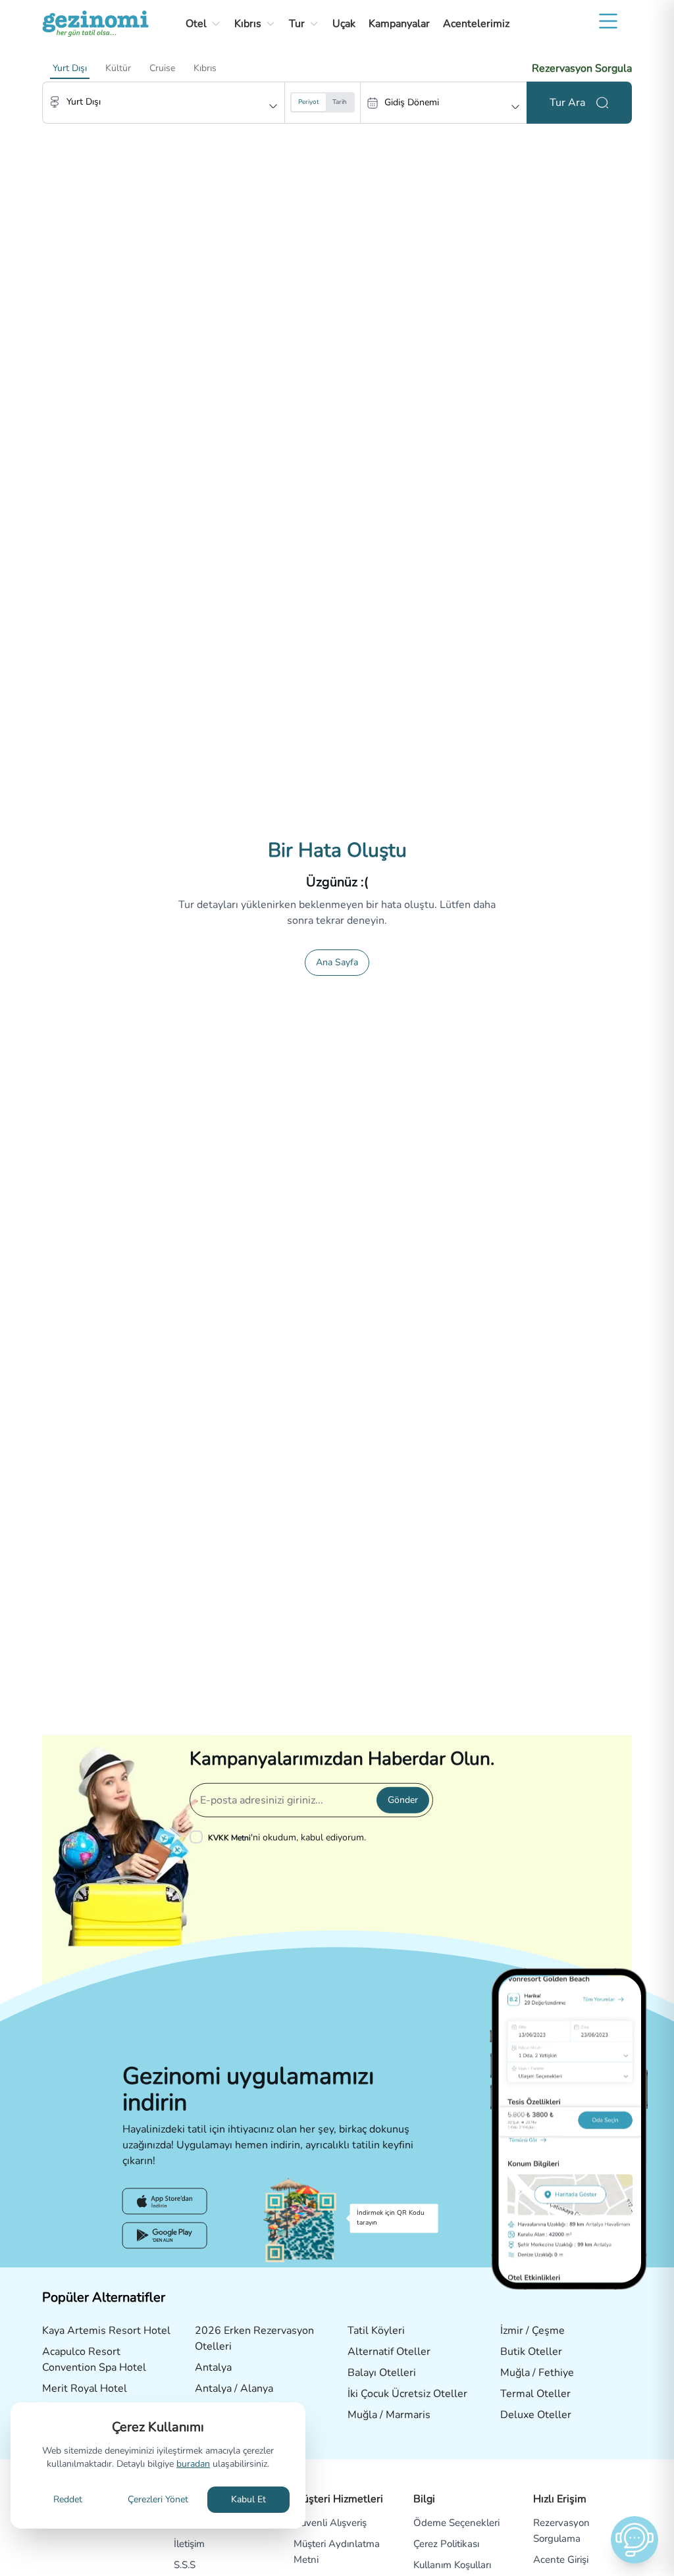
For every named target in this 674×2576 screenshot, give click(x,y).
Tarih (340, 102)
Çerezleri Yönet (158, 2499)
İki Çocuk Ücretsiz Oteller (407, 2394)
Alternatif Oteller (389, 2352)
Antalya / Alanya (234, 2388)
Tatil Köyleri (376, 2331)
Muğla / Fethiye (537, 2373)
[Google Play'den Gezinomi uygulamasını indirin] (165, 2236)
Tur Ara (567, 103)
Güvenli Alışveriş (330, 2523)
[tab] (70, 68)
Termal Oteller (535, 2394)
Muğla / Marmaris (389, 2415)
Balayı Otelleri (382, 2373)
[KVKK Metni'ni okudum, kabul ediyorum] (199, 1837)
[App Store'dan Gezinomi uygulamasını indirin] (165, 2202)
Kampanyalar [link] (399, 24)
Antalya (213, 2367)
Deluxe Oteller (536, 2415)
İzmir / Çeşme (532, 2331)
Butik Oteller (531, 2352)
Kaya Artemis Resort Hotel (106, 2331)
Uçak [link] (344, 24)
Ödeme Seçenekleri (456, 2523)
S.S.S (185, 2565)
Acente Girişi (561, 2560)
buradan (193, 2464)
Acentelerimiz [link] (476, 24)
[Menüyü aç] (608, 21)
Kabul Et (248, 2499)
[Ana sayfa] (95, 24)
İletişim (189, 2544)
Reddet (68, 2499)
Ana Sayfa (337, 962)
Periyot (309, 102)
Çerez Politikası (446, 2544)
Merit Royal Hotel (85, 2388)
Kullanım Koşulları (452, 2565)
